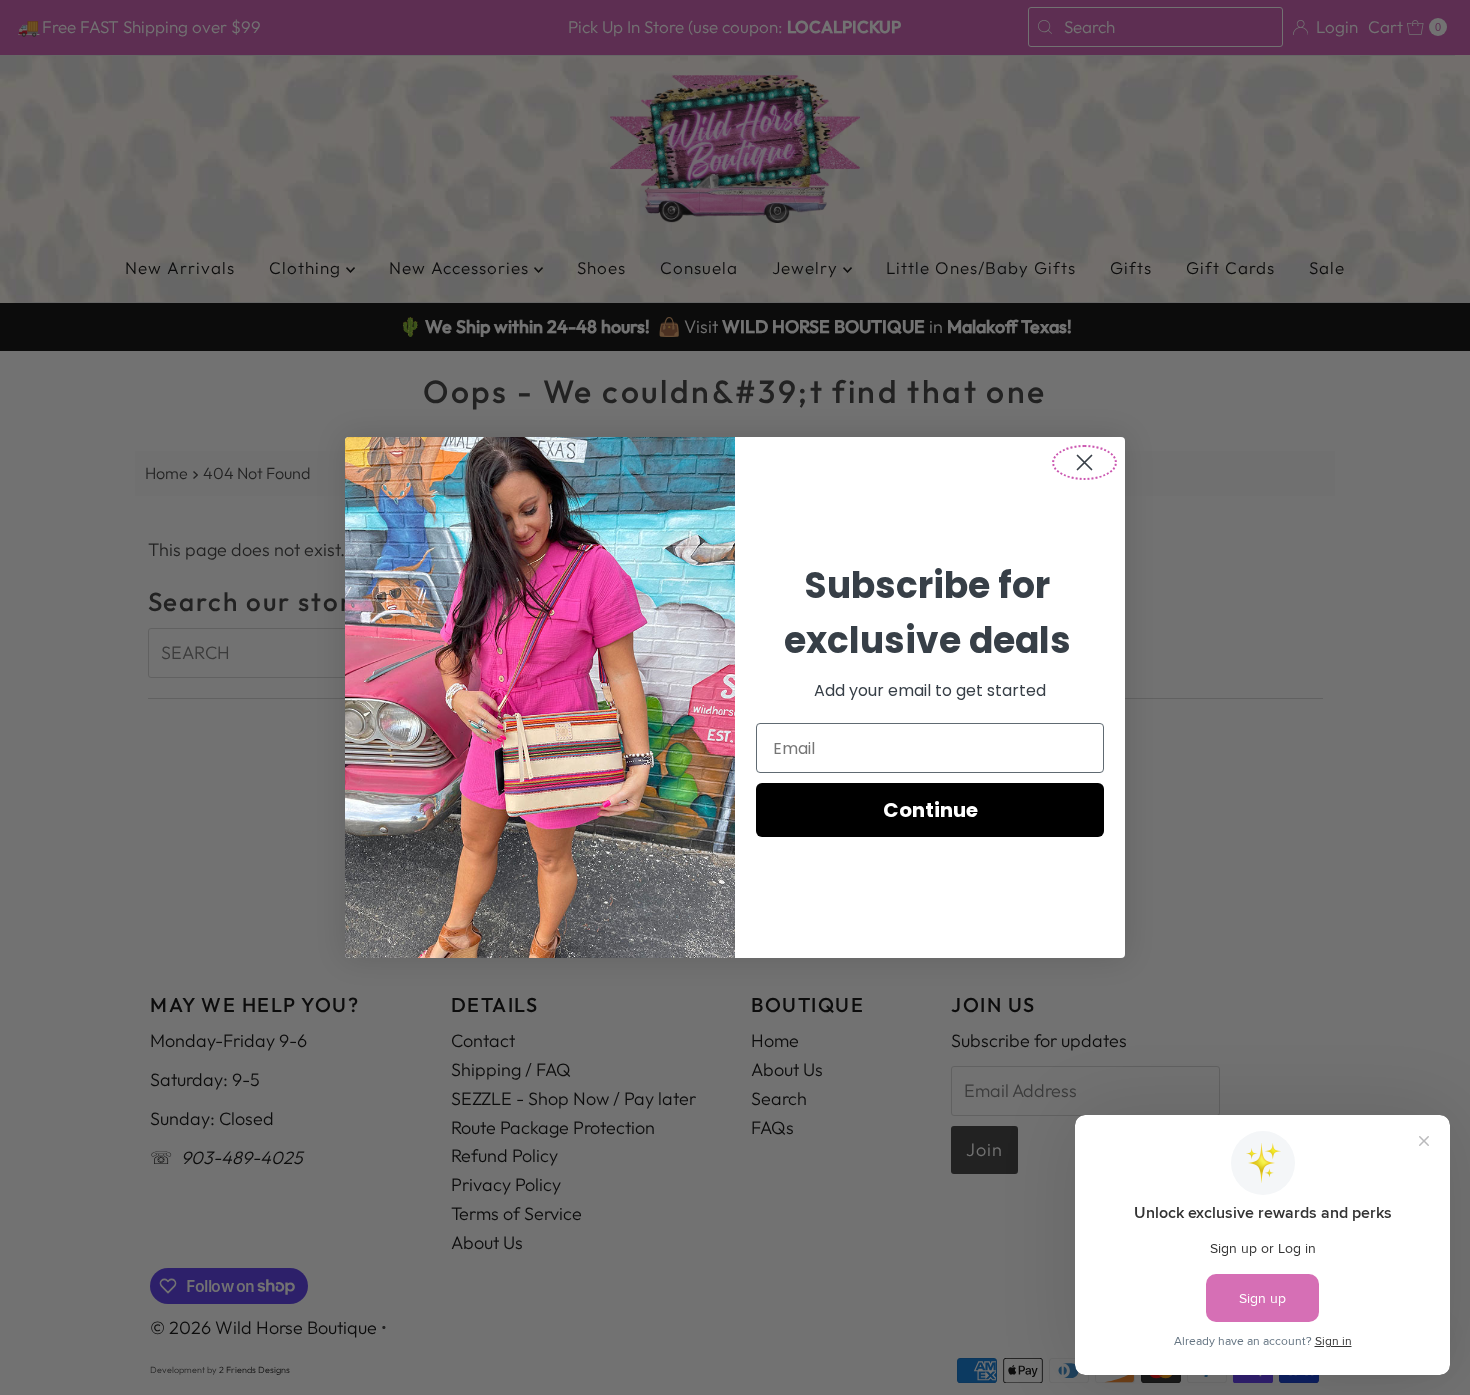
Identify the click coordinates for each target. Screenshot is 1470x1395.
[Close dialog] (1084, 462)
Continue (930, 810)
